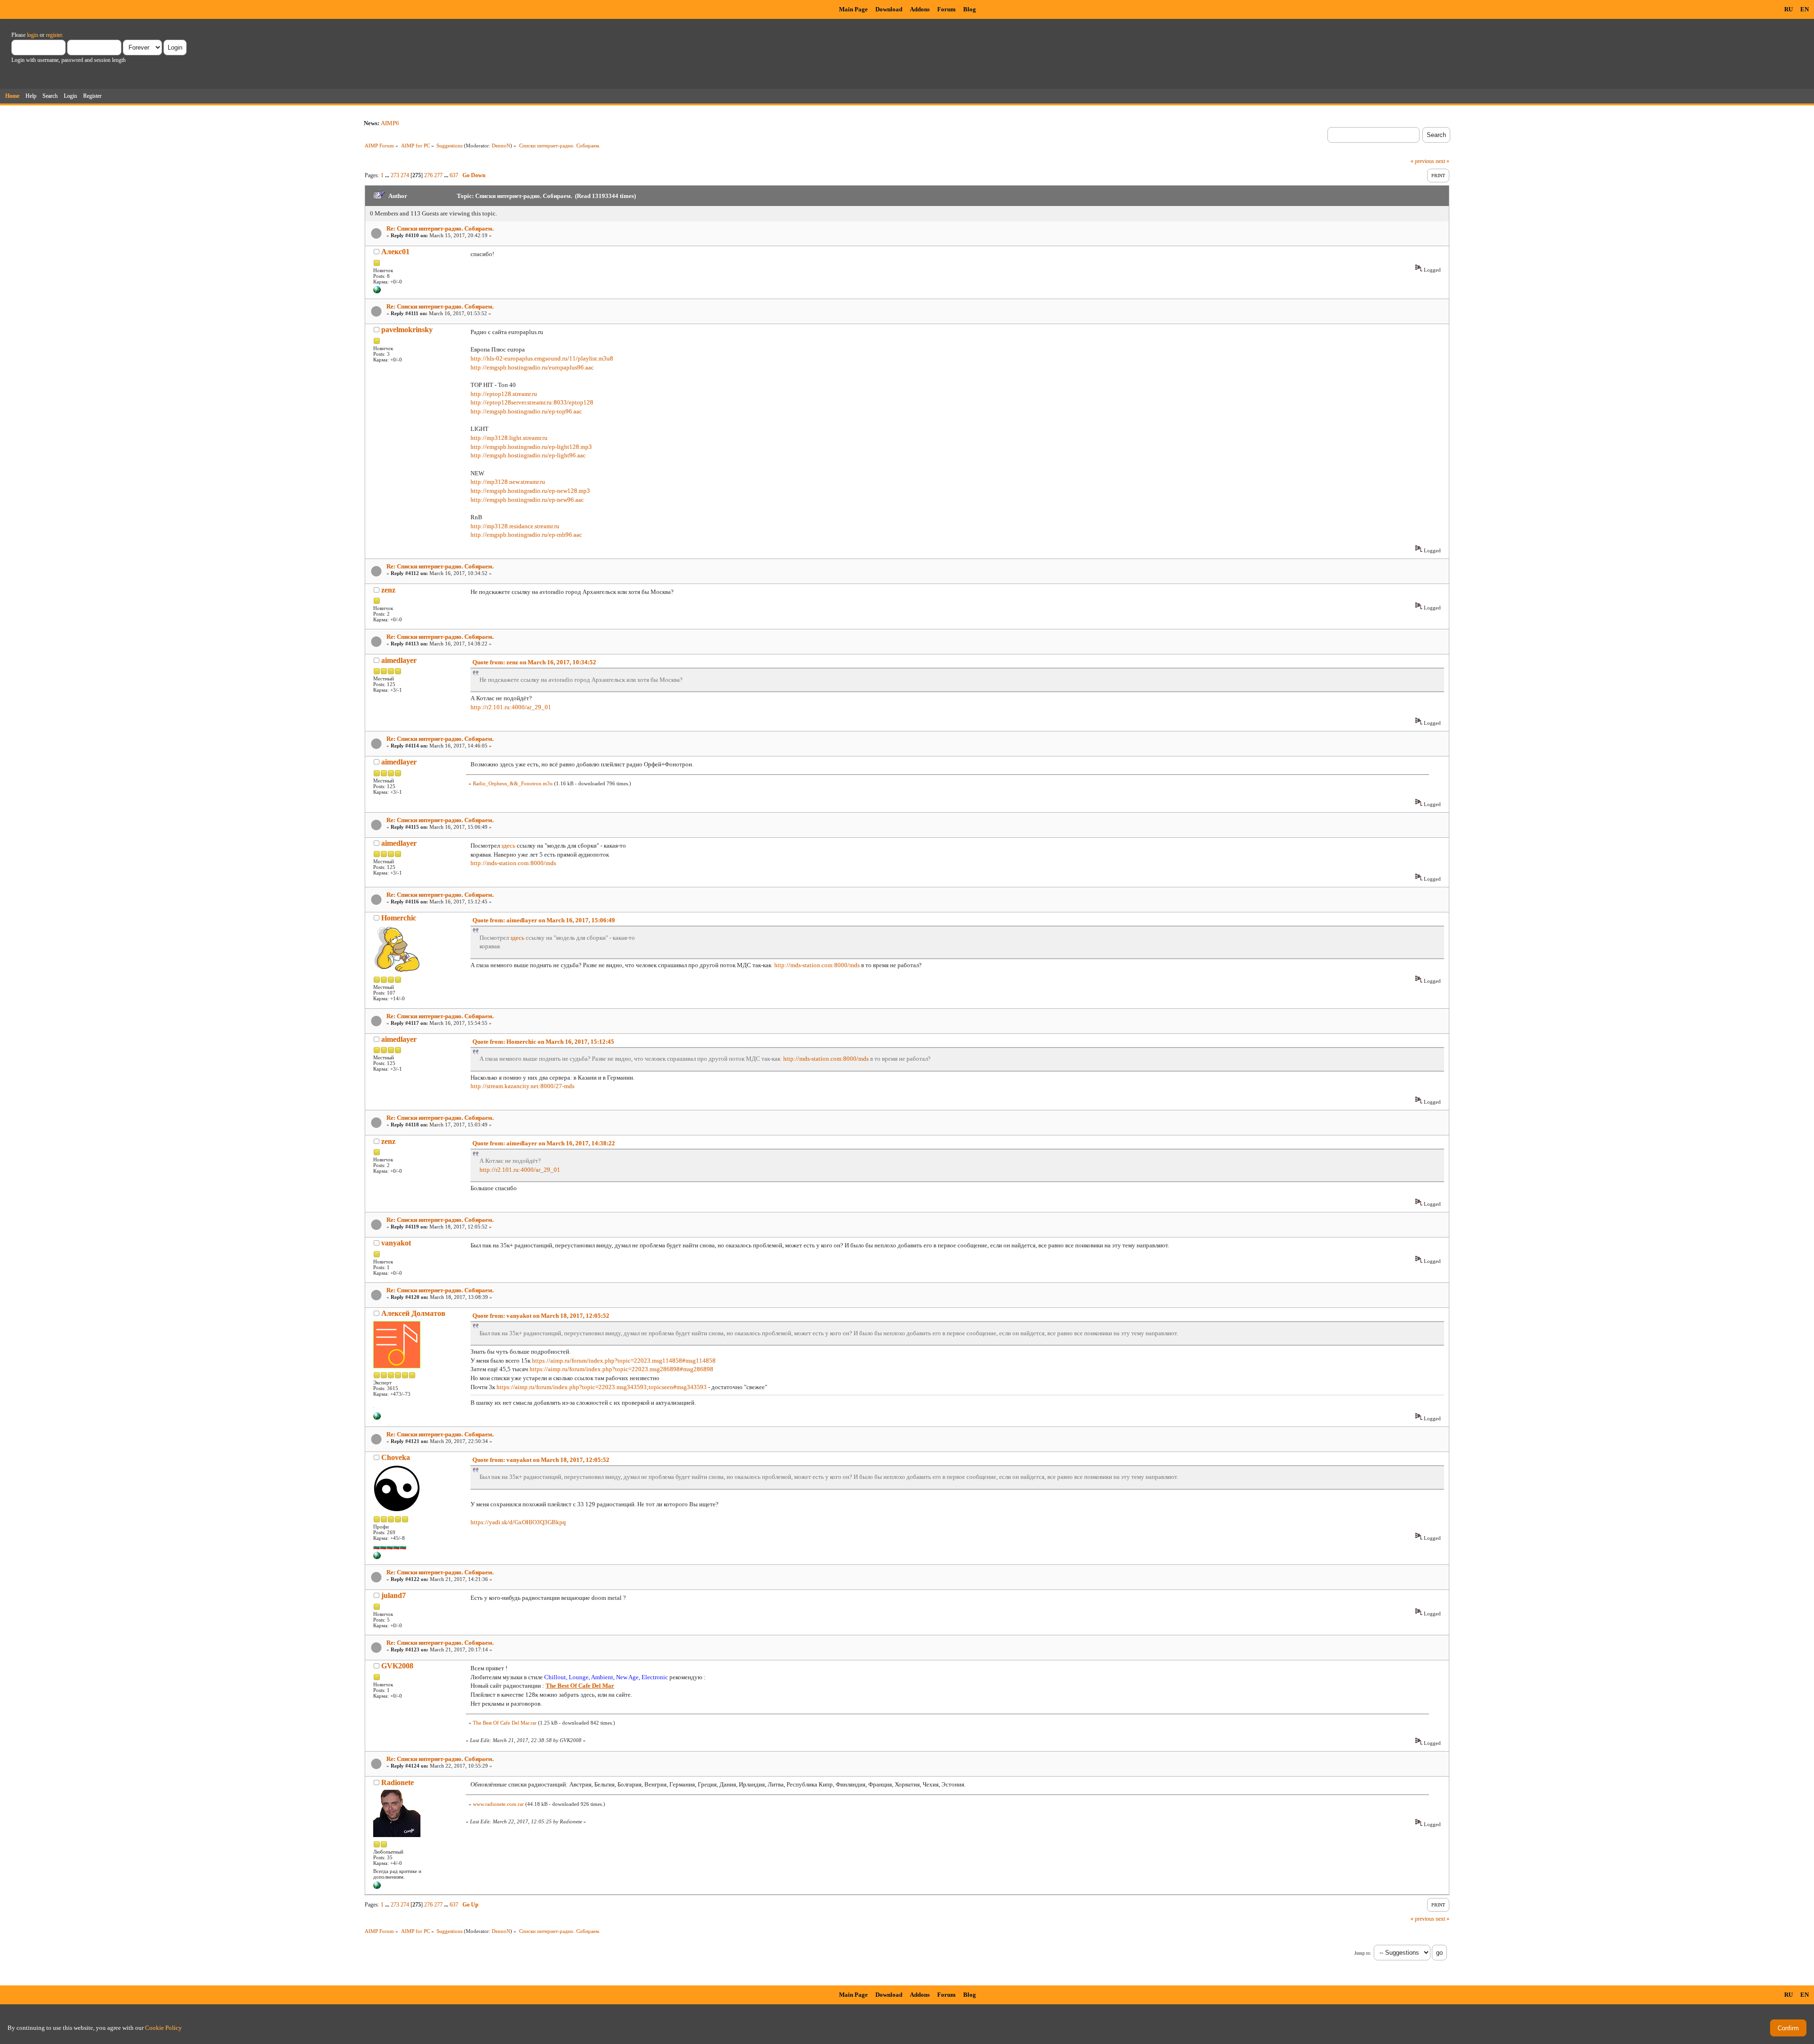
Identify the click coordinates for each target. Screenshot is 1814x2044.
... (388, 175)
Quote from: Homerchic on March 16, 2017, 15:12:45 (543, 1042)
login (33, 35)
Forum (946, 9)
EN (1805, 9)
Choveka (396, 1457)
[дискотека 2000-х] (377, 292)
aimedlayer (399, 660)
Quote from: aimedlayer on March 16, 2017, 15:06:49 (544, 920)
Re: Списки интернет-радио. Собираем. (440, 228)
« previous (1422, 161)
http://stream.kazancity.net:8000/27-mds (522, 1086)
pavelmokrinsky (407, 330)
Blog (970, 9)
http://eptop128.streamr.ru (504, 394)
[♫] (377, 1418)
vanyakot (396, 1243)
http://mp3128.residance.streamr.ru (515, 526)
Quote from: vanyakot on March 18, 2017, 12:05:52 (541, 1316)
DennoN (501, 146)
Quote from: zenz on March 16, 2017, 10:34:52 (534, 662)
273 (395, 175)
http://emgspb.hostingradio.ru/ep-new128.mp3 (530, 491)
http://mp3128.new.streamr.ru (508, 482)
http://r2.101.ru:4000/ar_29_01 (511, 707)
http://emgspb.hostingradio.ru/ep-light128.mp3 (531, 447)
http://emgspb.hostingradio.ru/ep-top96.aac (526, 411)
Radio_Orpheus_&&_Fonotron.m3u (513, 783)
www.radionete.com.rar (498, 1804)
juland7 (394, 1595)
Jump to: (1363, 1953)
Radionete (398, 1782)
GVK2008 (397, 1666)
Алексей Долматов (413, 1313)
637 (454, 175)
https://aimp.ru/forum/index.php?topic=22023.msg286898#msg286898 (621, 1369)
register (54, 35)
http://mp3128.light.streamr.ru (509, 438)
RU (1788, 9)
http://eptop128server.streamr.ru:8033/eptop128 (532, 402)
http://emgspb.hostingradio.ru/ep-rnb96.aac (526, 535)
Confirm (1788, 2028)
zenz (388, 590)
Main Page (853, 9)
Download (889, 9)
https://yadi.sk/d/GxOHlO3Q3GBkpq (518, 1522)
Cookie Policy (163, 2028)
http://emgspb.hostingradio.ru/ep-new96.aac (527, 500)
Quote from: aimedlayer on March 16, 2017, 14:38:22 (544, 1143)
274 (405, 175)
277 (438, 175)
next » (1442, 161)
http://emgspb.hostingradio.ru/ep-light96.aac (528, 455)
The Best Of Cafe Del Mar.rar (505, 1723)
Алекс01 (395, 252)
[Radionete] (377, 1887)
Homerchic (399, 918)
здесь (508, 846)
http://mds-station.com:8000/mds (513, 863)
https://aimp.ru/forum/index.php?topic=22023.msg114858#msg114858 (624, 1361)
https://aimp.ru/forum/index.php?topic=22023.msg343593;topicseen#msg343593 (602, 1387)
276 (428, 175)
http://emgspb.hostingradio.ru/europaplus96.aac (532, 367)
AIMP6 (390, 123)
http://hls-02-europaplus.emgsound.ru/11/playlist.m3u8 (542, 358)
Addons (920, 9)
